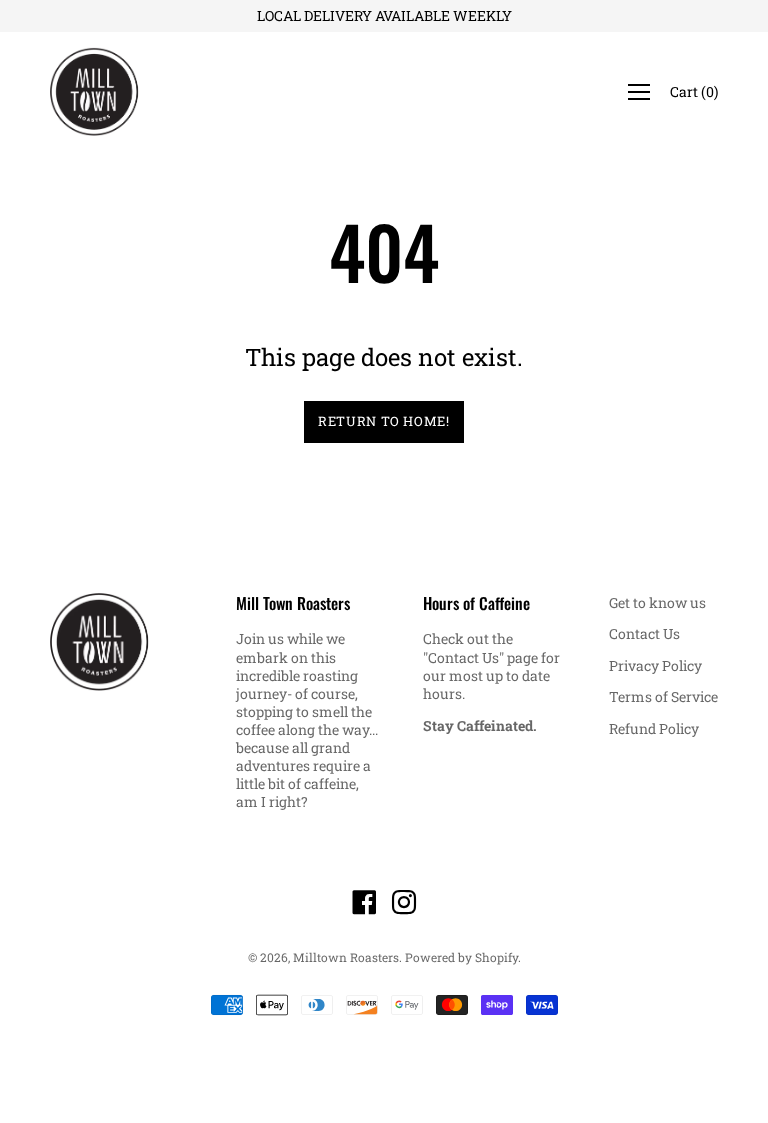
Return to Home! (384, 421)
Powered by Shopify (461, 957)
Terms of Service (663, 696)
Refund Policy (654, 728)
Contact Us (644, 633)
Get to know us (657, 602)
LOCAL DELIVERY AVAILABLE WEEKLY (384, 15)
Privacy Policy (655, 665)
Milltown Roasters (346, 957)
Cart (694, 91)
